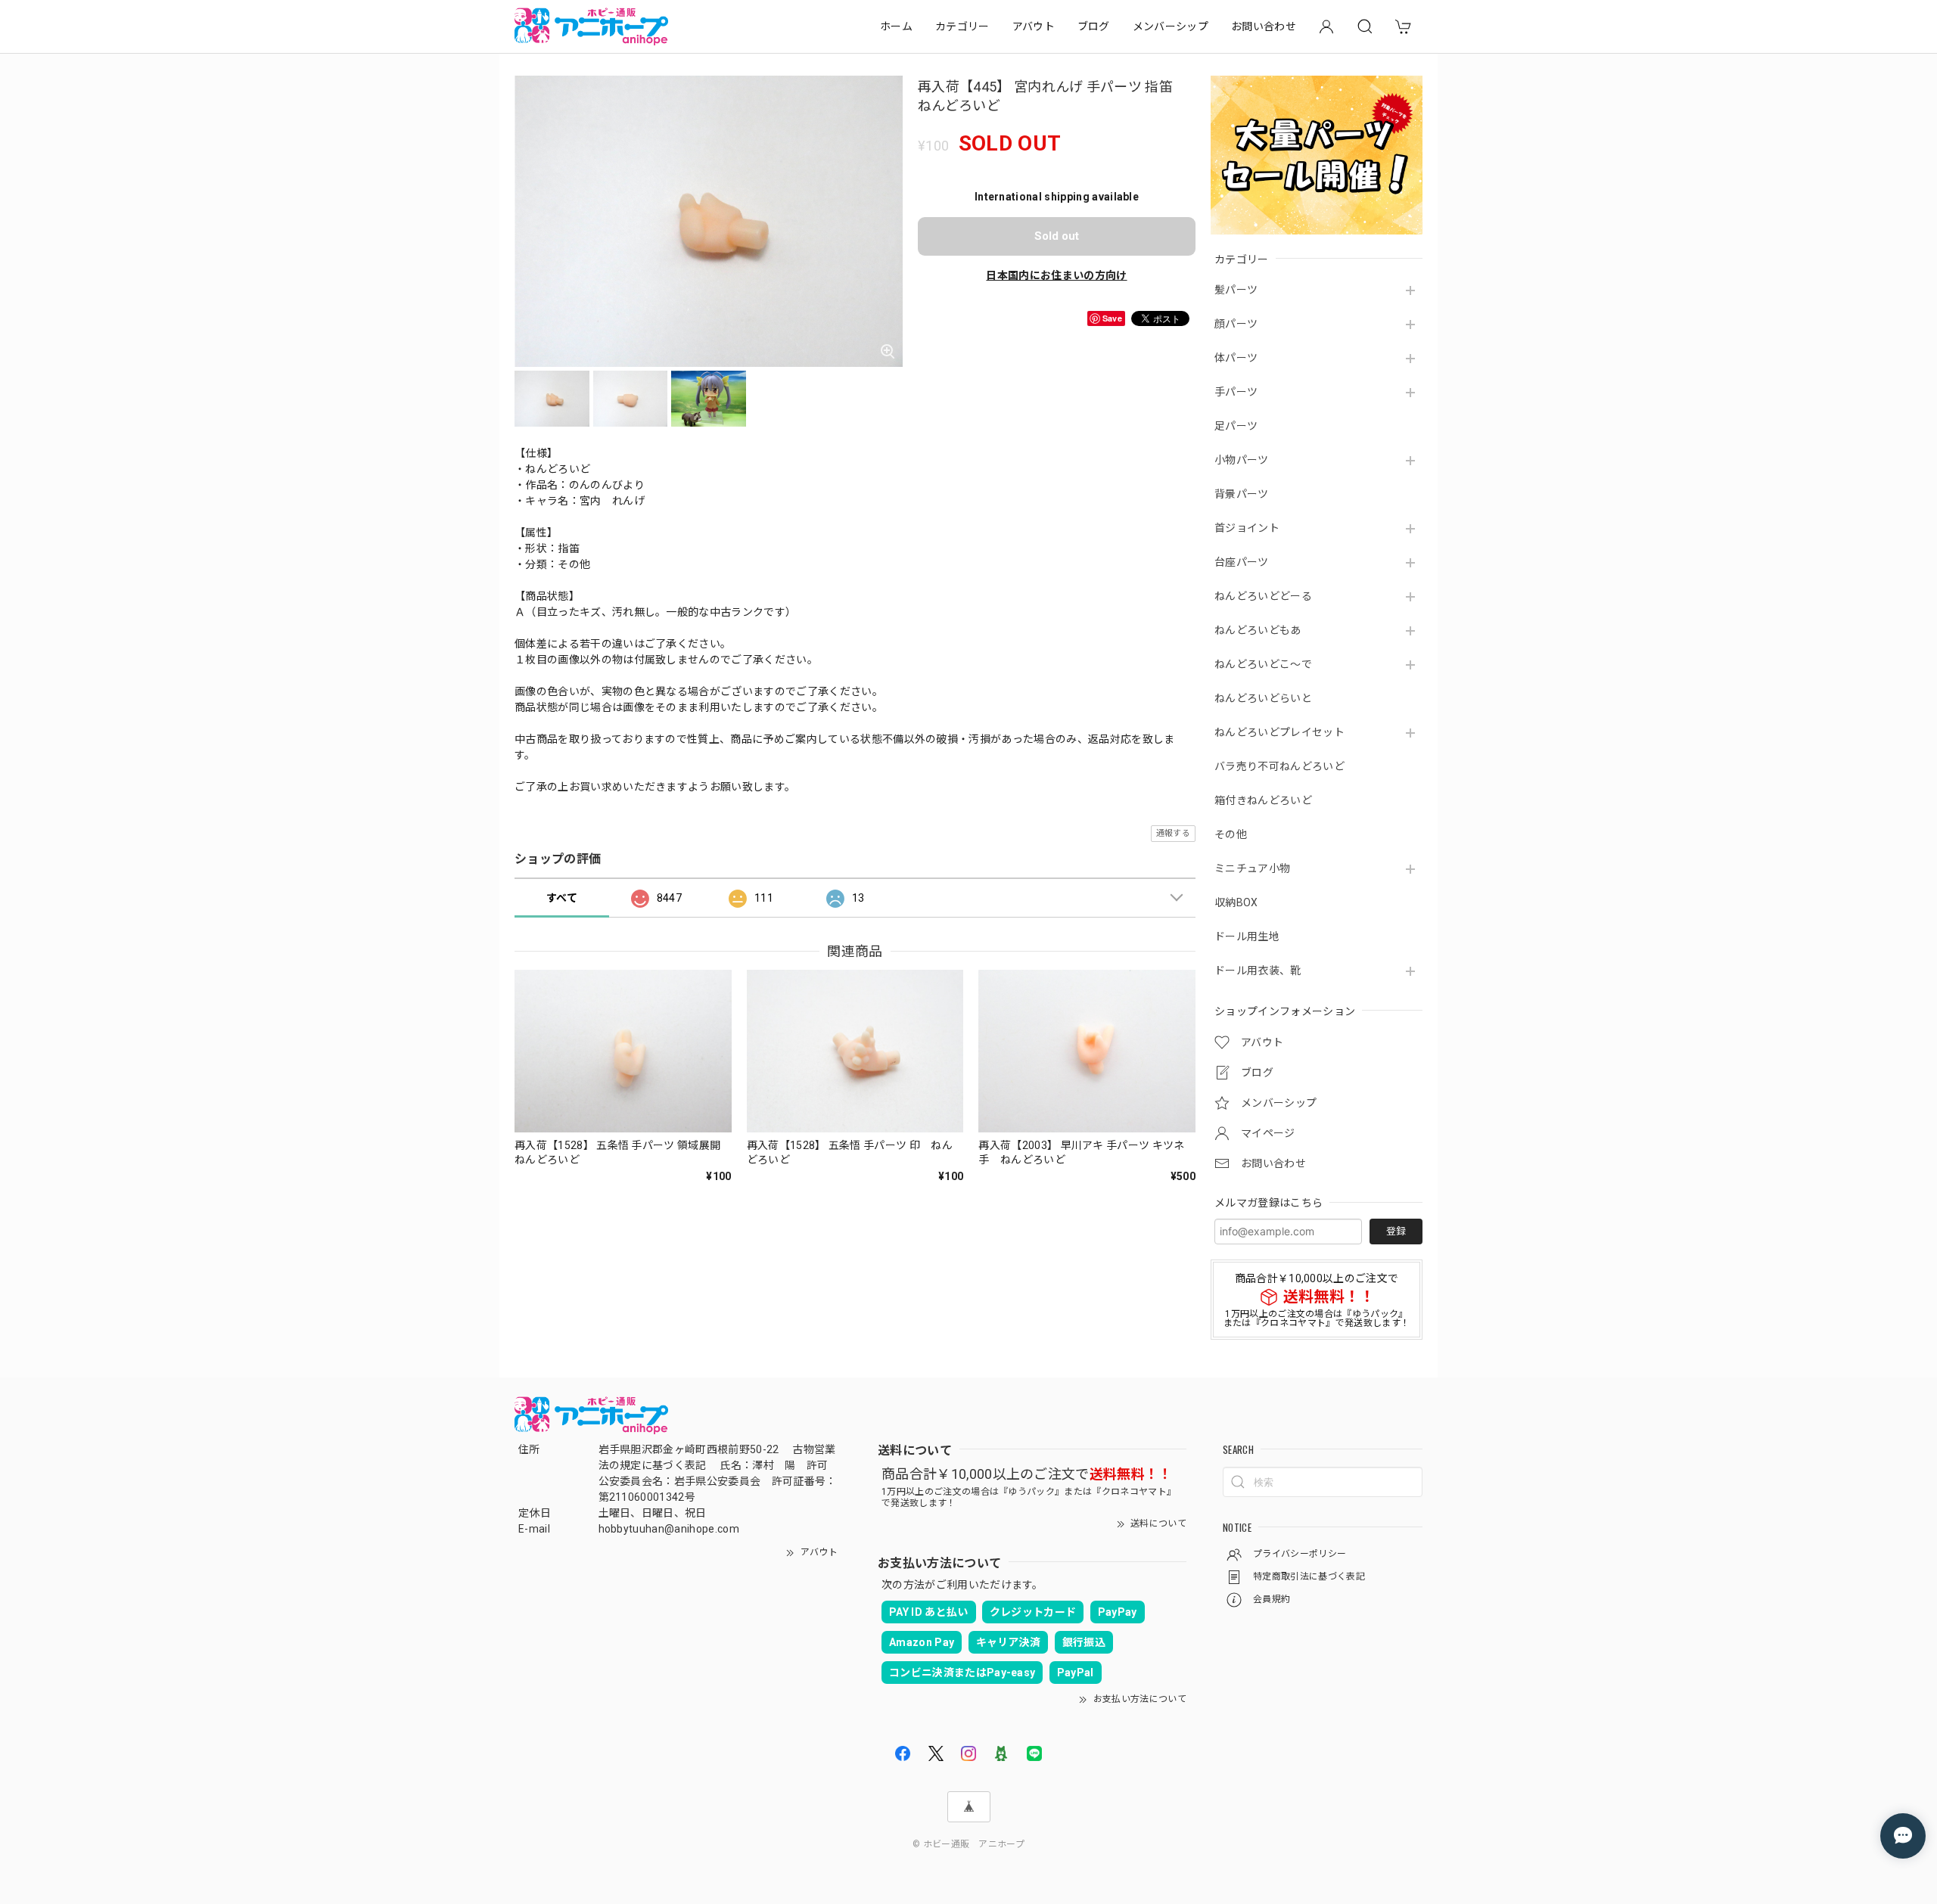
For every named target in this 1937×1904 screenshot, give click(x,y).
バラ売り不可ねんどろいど (1279, 766)
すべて (562, 898)
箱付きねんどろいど (1263, 800)
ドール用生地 (1247, 936)
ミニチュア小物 (1252, 868)
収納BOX (1236, 902)
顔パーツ (1236, 324)
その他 (1231, 834)
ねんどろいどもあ (1258, 630)
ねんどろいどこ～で (1263, 664)
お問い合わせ (1264, 26)
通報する (1173, 833)
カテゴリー (962, 26)
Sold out (1057, 236)
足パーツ (1236, 426)
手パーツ (1236, 392)
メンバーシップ (1171, 26)
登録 (1396, 1231)
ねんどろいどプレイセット (1279, 732)
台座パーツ (1242, 562)
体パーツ (1236, 358)
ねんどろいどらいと (1263, 698)
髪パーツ (1236, 290)
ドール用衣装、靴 (1258, 971)
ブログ (1094, 26)
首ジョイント (1247, 528)
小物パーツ (1242, 460)
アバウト (1034, 26)
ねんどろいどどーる (1263, 596)
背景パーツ (1242, 494)
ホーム (896, 26)
